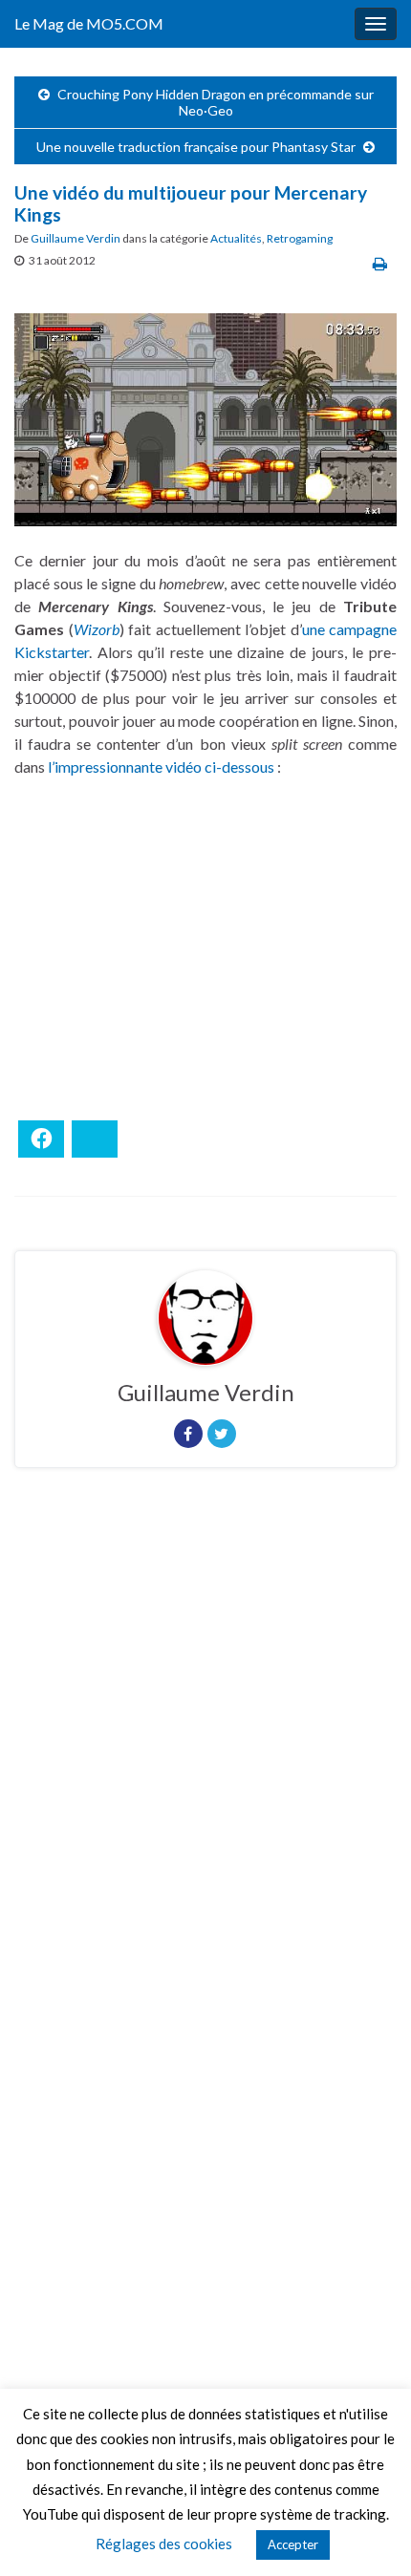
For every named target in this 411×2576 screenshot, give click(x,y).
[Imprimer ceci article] (380, 263)
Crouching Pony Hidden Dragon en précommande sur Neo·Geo (216, 102)
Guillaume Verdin (76, 238)
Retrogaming (300, 238)
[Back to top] (368, 2533)
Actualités (236, 238)
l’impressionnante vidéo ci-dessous (161, 766)
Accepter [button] (293, 2544)
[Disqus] (205, 1745)
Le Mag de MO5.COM (89, 23)
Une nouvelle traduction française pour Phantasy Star (196, 147)
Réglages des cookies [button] (164, 2544)
